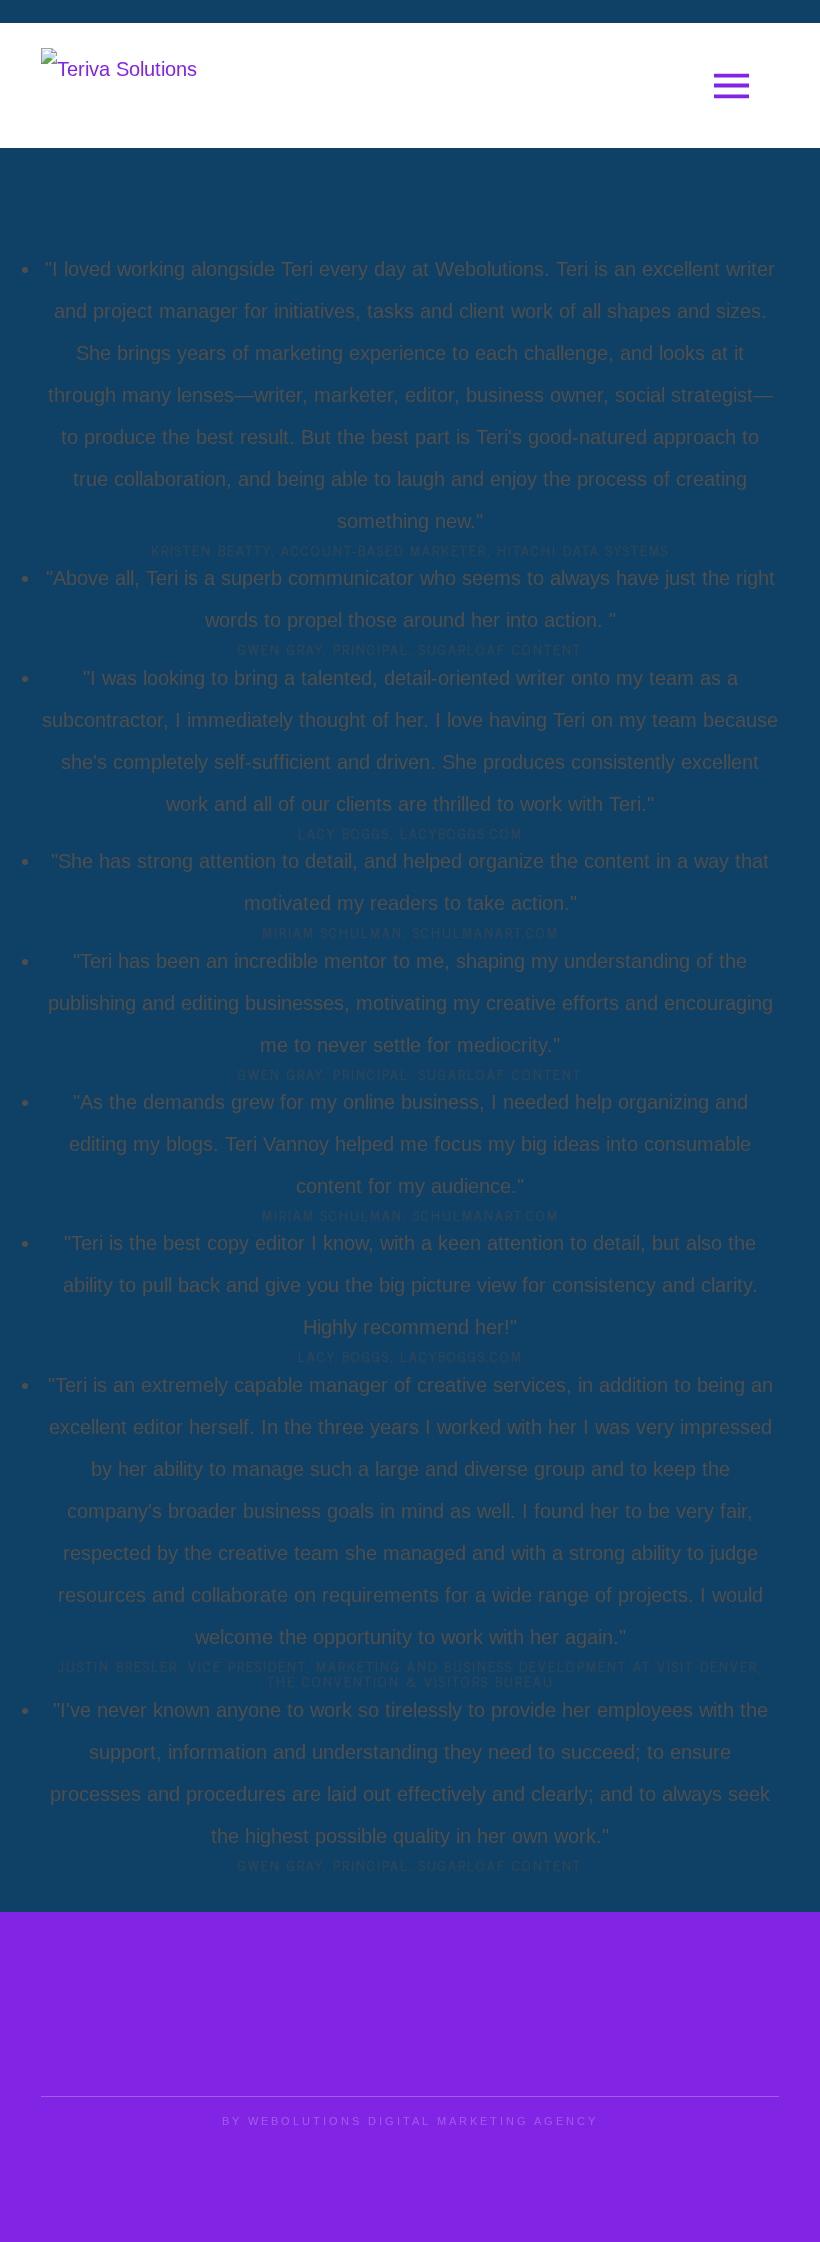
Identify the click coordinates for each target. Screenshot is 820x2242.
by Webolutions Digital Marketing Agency (410, 2121)
